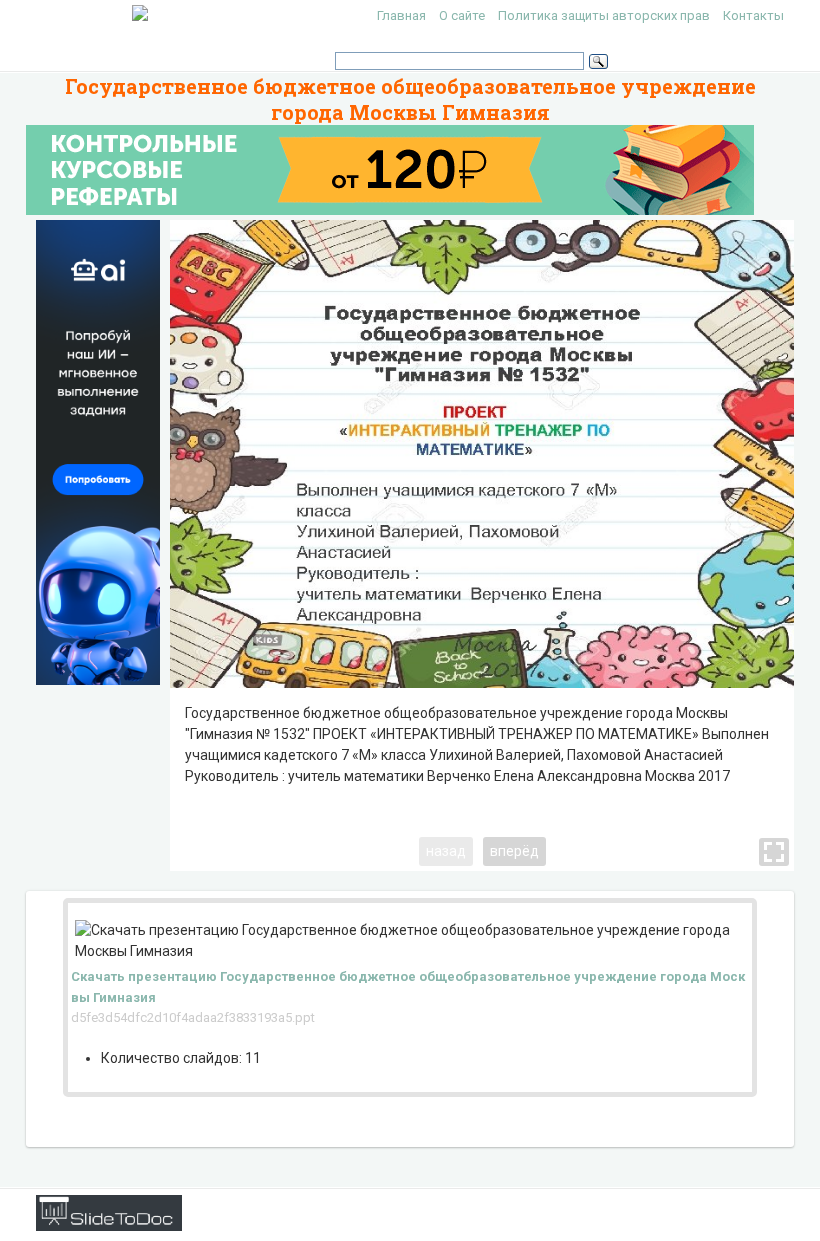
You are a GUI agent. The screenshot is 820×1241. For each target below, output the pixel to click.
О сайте (462, 15)
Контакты (753, 15)
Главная (401, 15)
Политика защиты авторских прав (604, 15)
